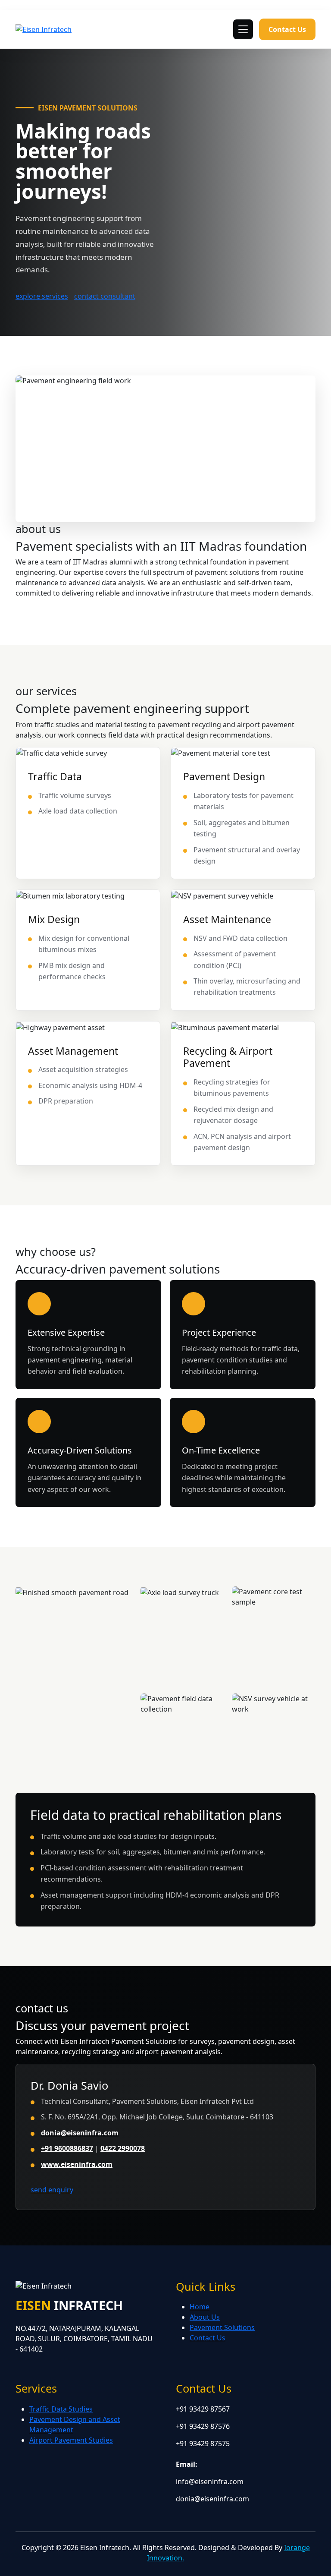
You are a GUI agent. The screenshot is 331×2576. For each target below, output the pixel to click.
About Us (205, 2317)
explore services (42, 296)
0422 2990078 (123, 2148)
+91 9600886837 (67, 2148)
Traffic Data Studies (61, 2409)
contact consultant (105, 296)
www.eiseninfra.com (77, 2164)
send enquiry (52, 2190)
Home (200, 2307)
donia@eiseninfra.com (80, 2133)
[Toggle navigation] (243, 29)
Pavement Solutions (222, 2327)
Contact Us (287, 29)
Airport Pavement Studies (71, 2440)
